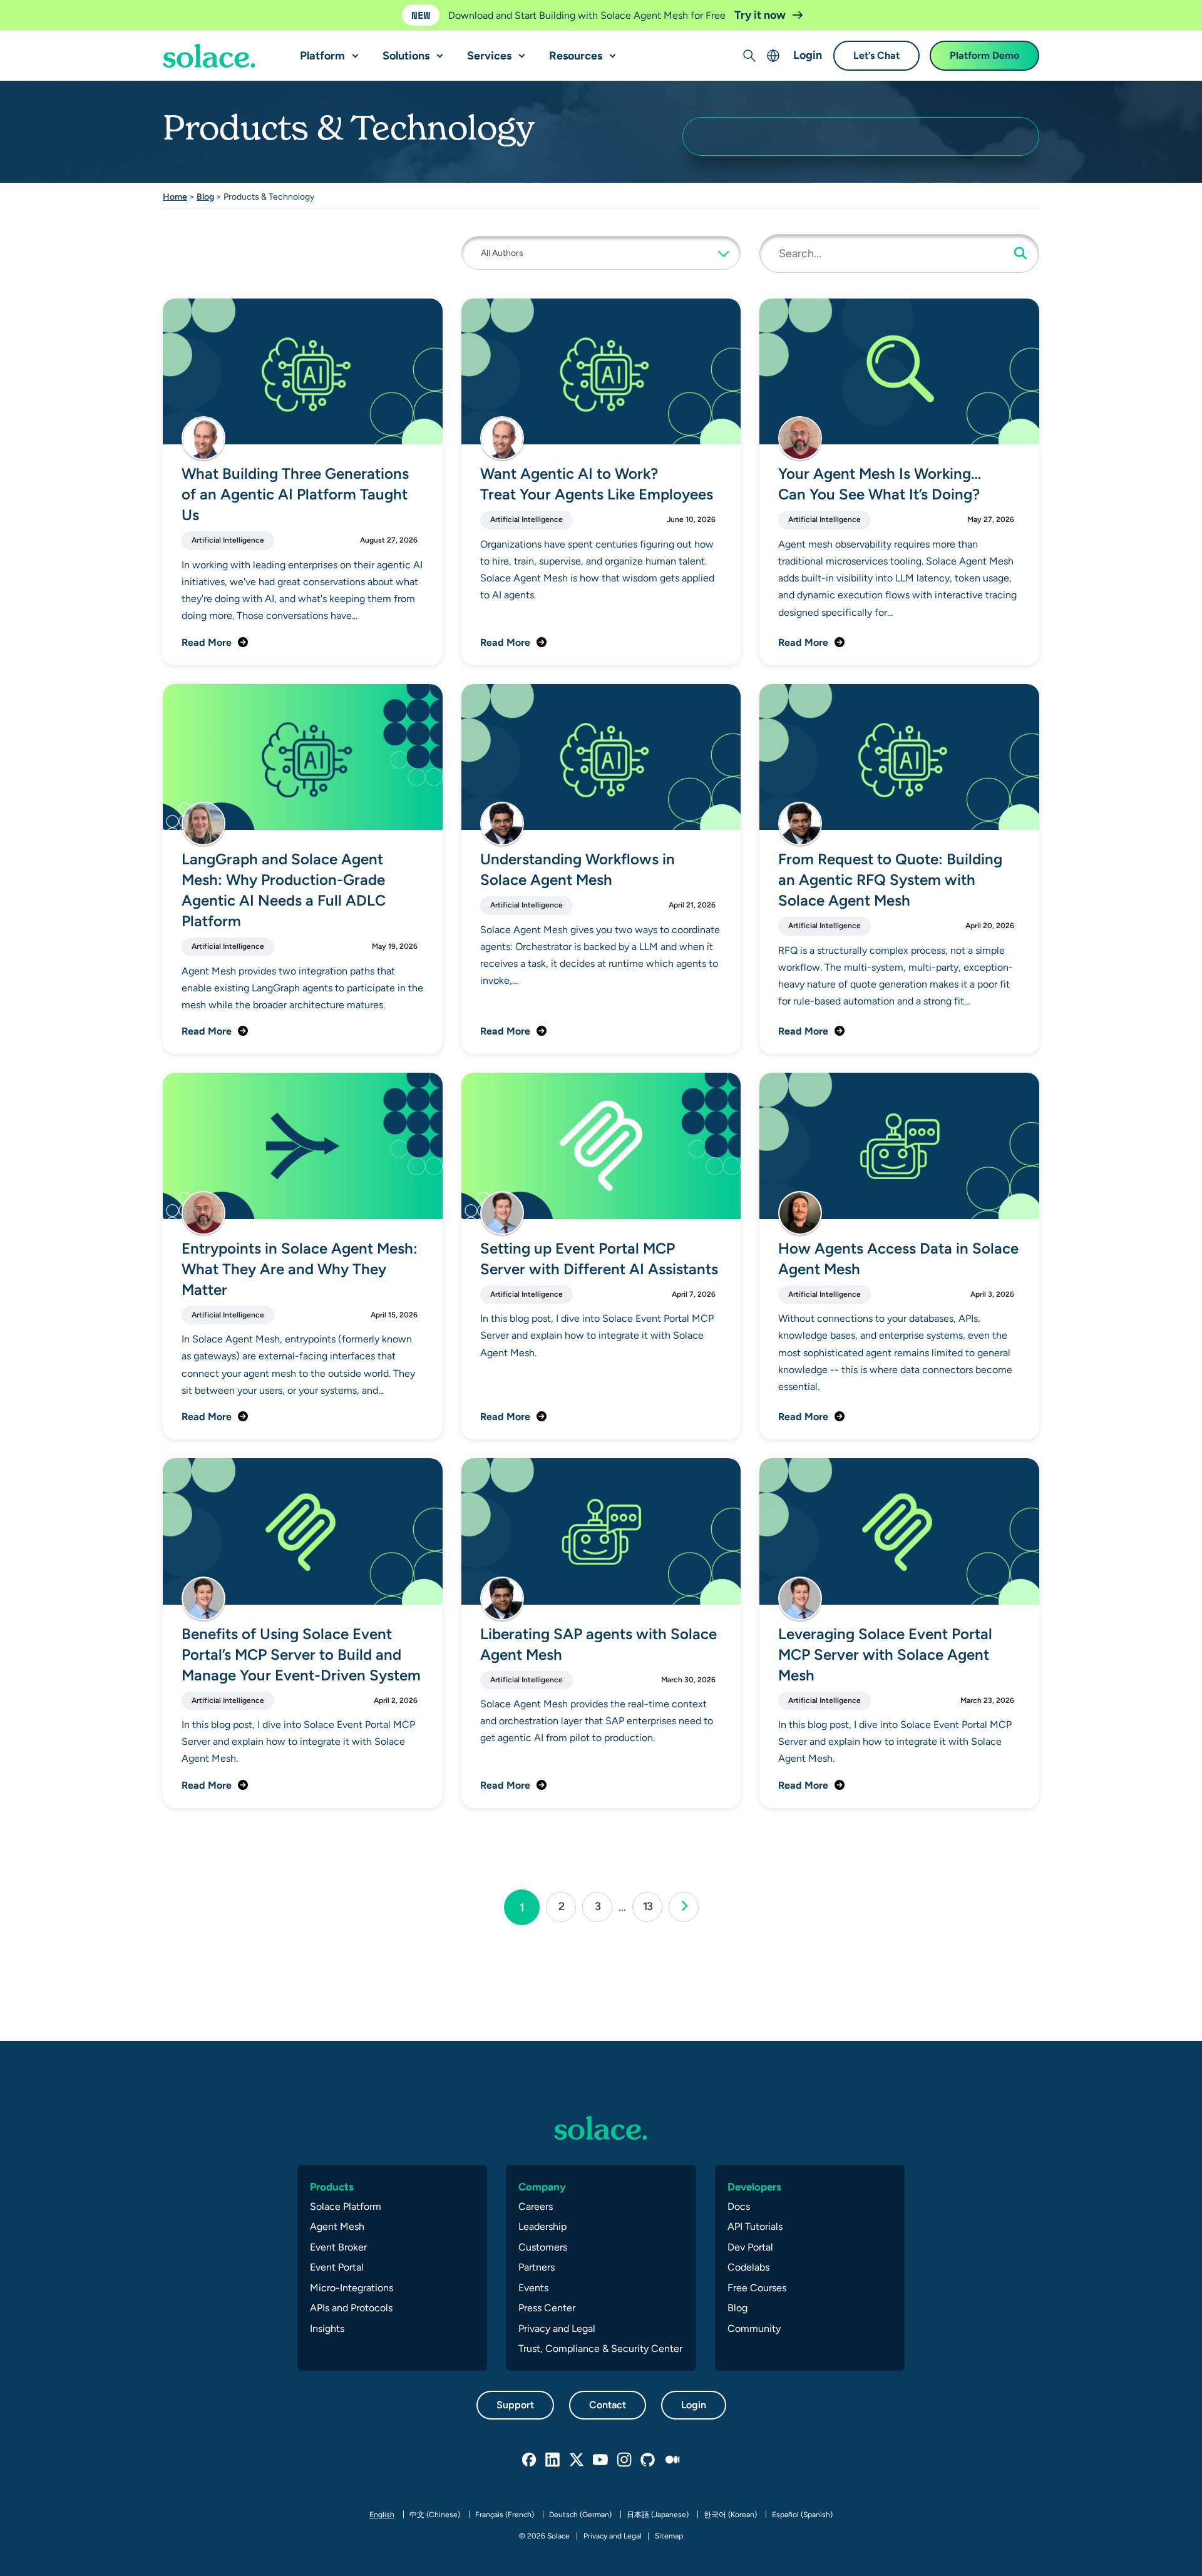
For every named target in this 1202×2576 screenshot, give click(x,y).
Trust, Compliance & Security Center (600, 2349)
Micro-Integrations (352, 2288)
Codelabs (748, 2267)
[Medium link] (672, 2460)
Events (533, 2288)
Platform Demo (984, 56)
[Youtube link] (601, 2460)
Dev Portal (750, 2247)
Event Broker (338, 2247)
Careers (536, 2206)
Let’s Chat (876, 56)
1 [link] (529, 1907)
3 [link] (603, 1906)
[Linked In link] (553, 2460)
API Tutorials (755, 2226)
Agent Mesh (337, 2226)
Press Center (547, 2308)
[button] (352, 51)
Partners (537, 2267)
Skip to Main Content (63, 13)
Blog (205, 197)
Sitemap (669, 2536)
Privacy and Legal (557, 2328)
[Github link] (649, 2460)
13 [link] (652, 1906)
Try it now (761, 15)
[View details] (209, 56)
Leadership (542, 2226)
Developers (754, 2187)
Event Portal (337, 2267)
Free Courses (757, 2288)
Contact (608, 2405)
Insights (327, 2328)
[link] (684, 1907)
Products (332, 2187)
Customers (543, 2247)
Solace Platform (346, 2206)
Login (808, 55)
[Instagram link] (625, 2460)
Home (175, 197)
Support (515, 2405)
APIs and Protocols (351, 2308)
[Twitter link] (577, 2460)
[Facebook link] (530, 2460)
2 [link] (567, 1906)
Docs (739, 2206)
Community (754, 2328)
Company (542, 2187)
